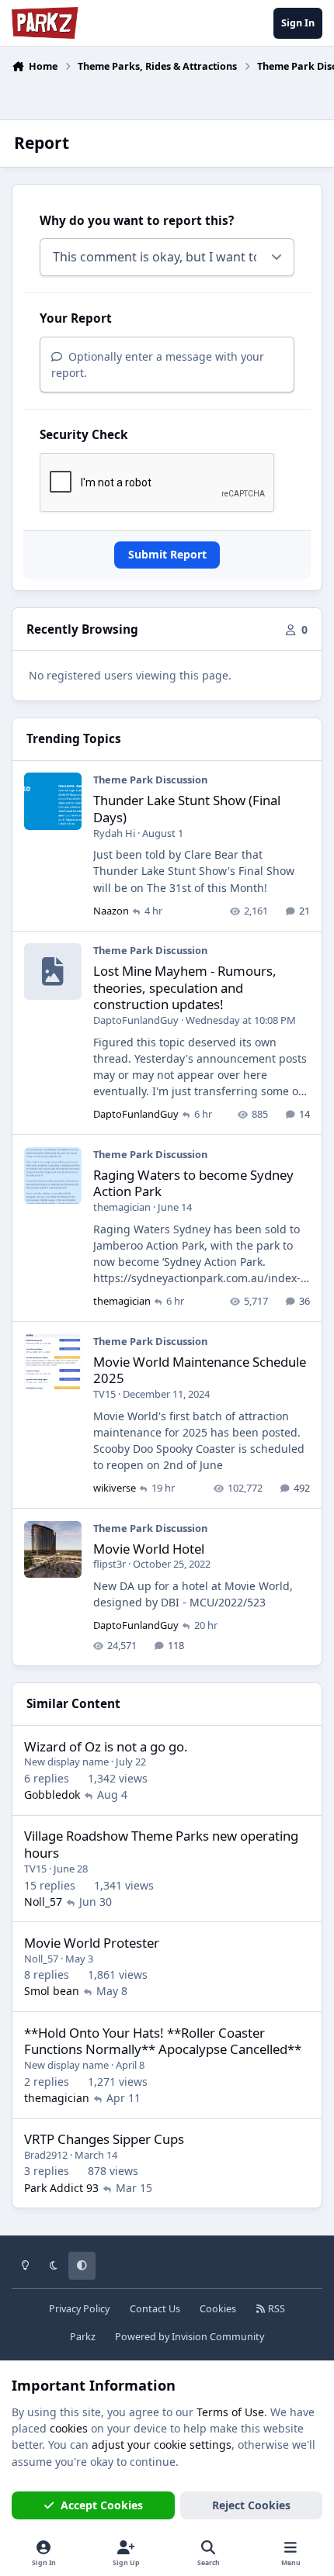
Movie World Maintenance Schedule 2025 (200, 1370)
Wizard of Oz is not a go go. (106, 1746)
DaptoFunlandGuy (136, 1020)
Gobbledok (52, 1795)
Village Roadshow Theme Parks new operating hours (161, 1844)
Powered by (190, 2337)
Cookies (218, 2309)
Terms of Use (230, 2412)
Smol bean (52, 1991)
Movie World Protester (92, 1943)
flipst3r (110, 1564)
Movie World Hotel (149, 1549)
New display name (66, 1762)
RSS (275, 2309)
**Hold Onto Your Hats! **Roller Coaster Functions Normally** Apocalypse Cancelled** (163, 2041)
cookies (69, 2428)
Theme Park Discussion (150, 780)
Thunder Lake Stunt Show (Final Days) (187, 809)
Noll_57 (43, 1902)
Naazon (111, 911)
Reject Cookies (251, 2505)
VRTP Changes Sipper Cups (104, 2139)
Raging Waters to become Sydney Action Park (193, 1183)
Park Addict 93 (61, 2188)
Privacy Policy (79, 2309)
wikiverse (115, 1488)
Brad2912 (46, 2155)
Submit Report (167, 554)
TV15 (104, 1394)
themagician (122, 1207)
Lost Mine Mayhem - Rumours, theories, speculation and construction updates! (185, 988)
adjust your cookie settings (162, 2445)
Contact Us (155, 2309)
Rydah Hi (114, 833)
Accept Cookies (102, 2505)
